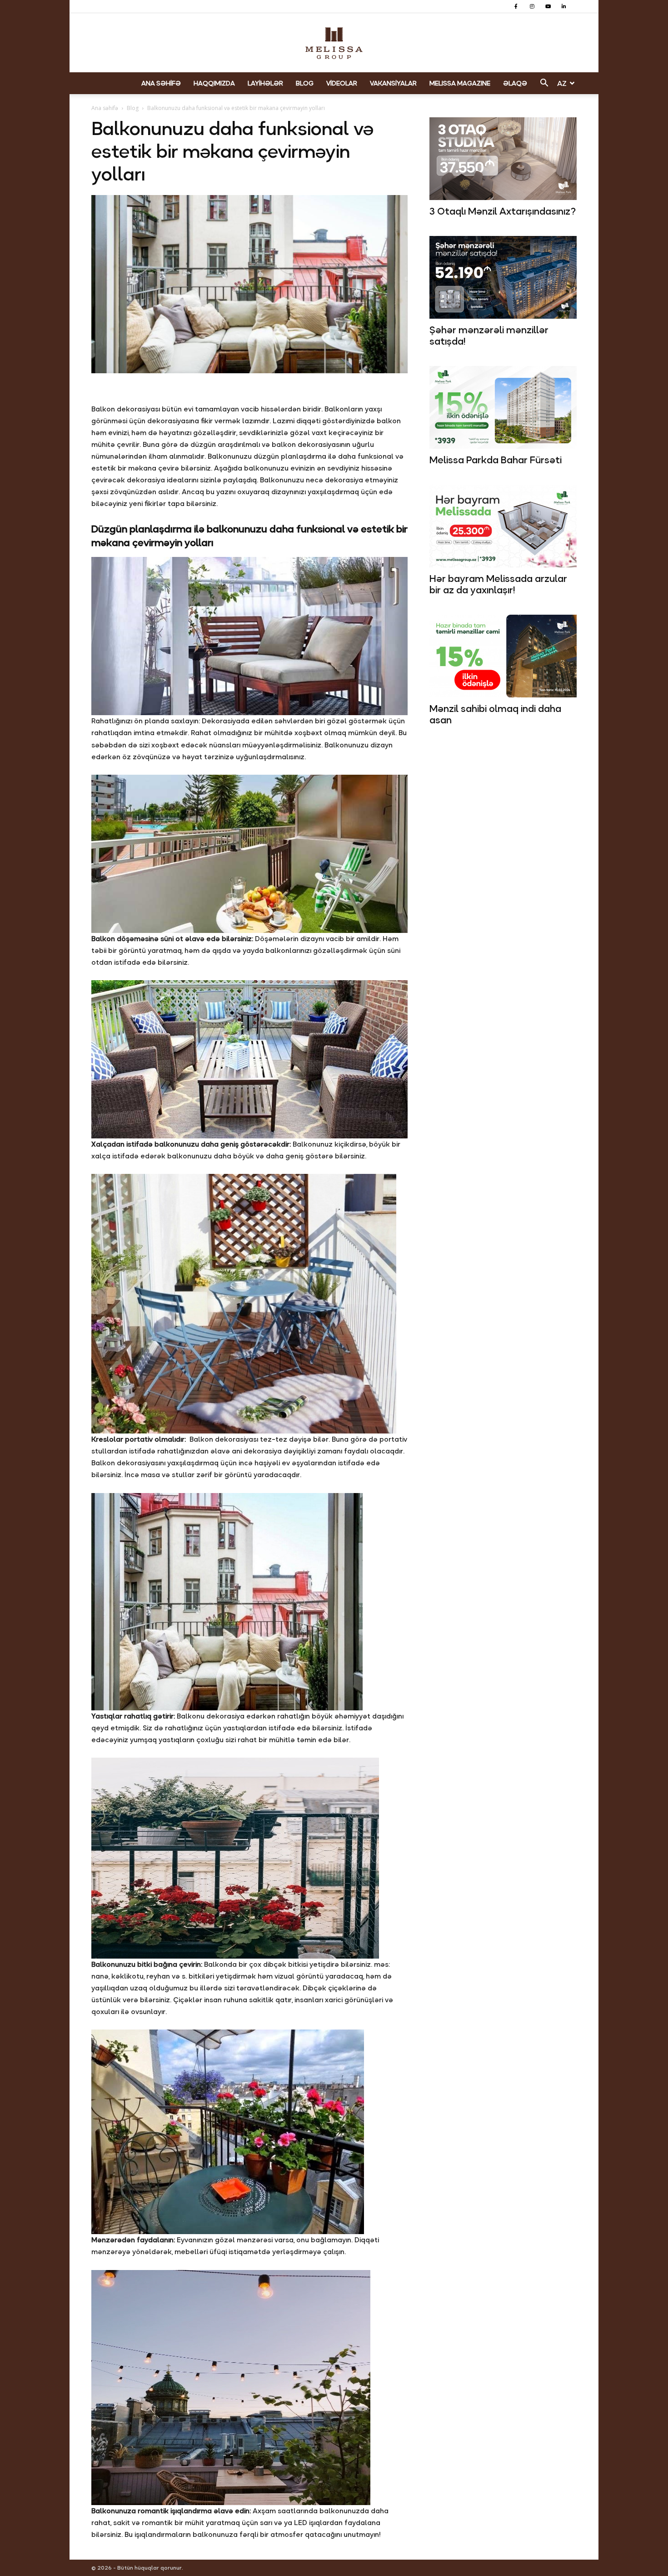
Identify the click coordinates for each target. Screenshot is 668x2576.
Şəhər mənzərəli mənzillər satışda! (489, 336)
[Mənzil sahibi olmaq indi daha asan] (503, 656)
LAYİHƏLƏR (265, 83)
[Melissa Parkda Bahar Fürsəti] (503, 407)
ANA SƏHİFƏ (161, 83)
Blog (133, 108)
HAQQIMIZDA (214, 83)
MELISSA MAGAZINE (460, 83)
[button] (544, 84)
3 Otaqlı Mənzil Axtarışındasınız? (503, 211)
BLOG (305, 83)
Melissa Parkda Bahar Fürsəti (496, 460)
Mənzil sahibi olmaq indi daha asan (495, 714)
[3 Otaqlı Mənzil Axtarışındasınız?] (503, 159)
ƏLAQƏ (515, 83)
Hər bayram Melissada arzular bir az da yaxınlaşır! (498, 584)
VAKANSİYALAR (393, 83)
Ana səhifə (105, 108)
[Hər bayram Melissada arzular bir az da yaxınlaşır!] (503, 526)
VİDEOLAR (342, 83)
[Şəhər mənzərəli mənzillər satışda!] (503, 277)
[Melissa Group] (334, 43)
